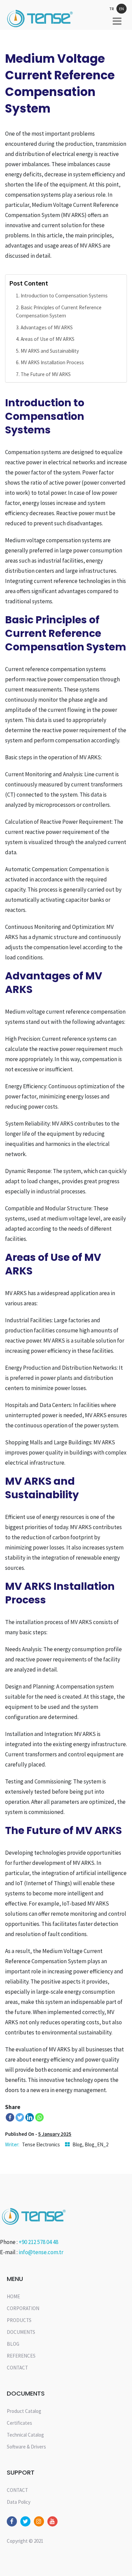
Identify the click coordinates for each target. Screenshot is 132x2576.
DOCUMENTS (21, 2332)
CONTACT (17, 2368)
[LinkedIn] (30, 2117)
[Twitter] (20, 2117)
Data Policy (19, 2502)
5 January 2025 (55, 2134)
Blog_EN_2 (96, 2144)
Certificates (19, 2423)
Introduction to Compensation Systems (64, 296)
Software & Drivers (26, 2447)
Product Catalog (24, 2411)
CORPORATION (23, 2308)
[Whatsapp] (39, 2117)
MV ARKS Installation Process (52, 362)
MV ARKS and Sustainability (50, 351)
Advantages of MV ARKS (47, 327)
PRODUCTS (19, 2320)
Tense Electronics (41, 2144)
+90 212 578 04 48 (38, 2242)
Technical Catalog (25, 2435)
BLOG (13, 2344)
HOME (13, 2296)
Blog (77, 2144)
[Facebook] (10, 2117)
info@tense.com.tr (41, 2252)
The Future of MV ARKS (46, 374)
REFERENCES (21, 2356)
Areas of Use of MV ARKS (48, 339)
